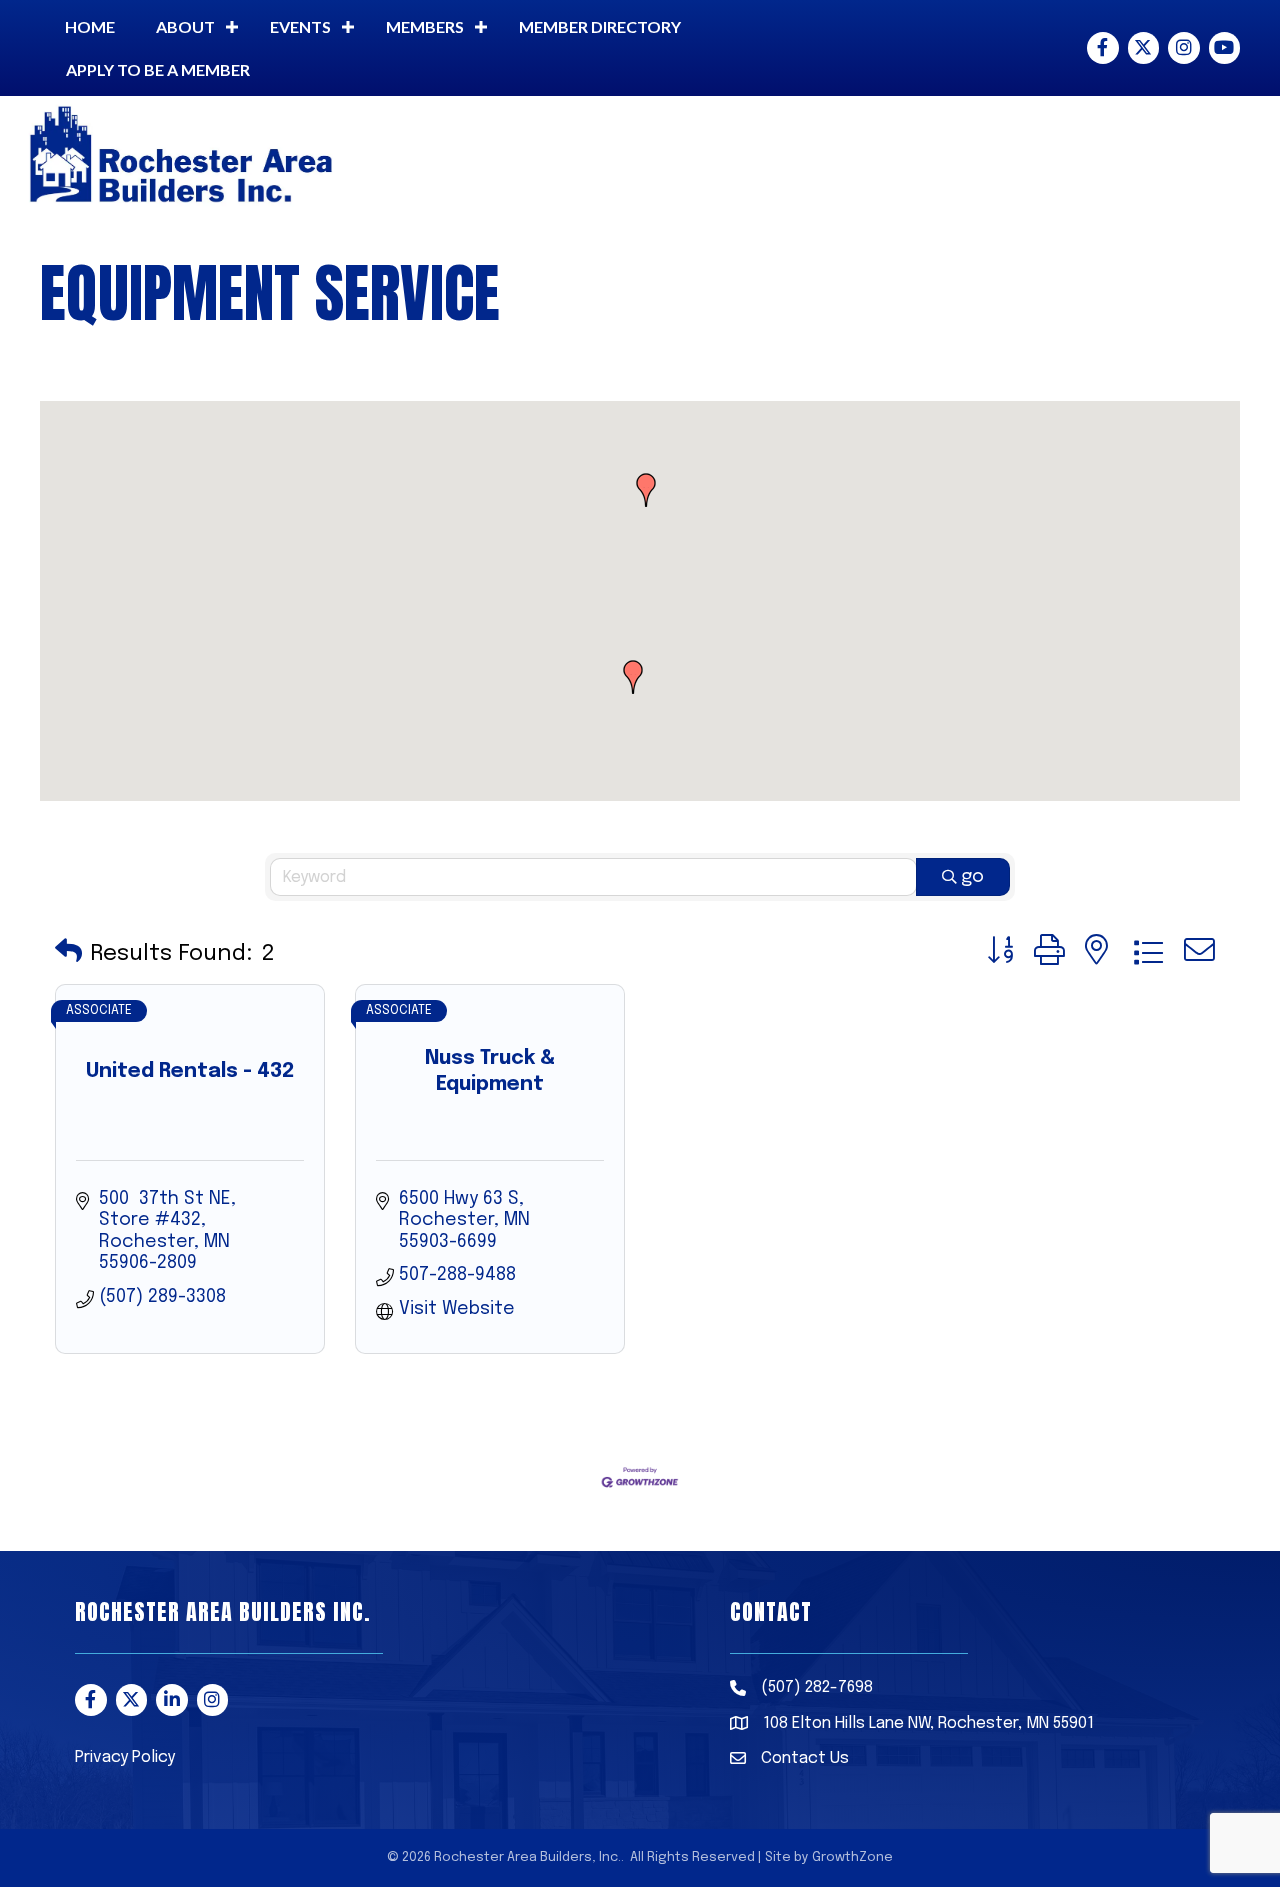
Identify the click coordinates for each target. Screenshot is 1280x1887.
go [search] (972, 877)
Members (425, 26)
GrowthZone (852, 1857)
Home (90, 26)
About (185, 26)
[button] (646, 490)
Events (300, 26)
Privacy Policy (125, 1757)
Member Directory (600, 26)
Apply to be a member (158, 69)
